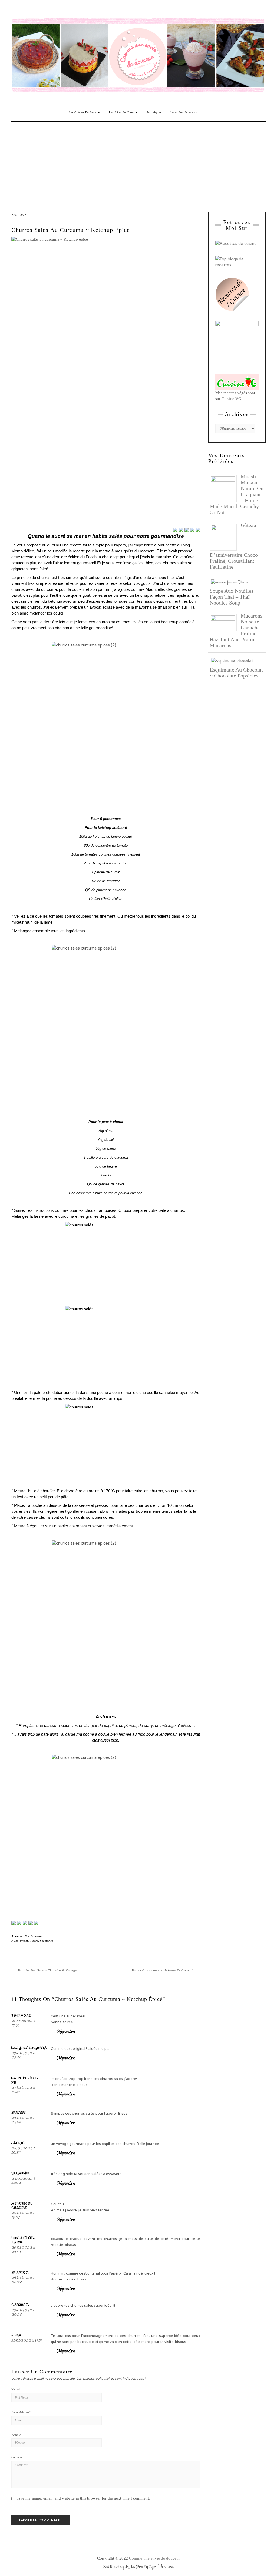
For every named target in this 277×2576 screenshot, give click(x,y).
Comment (17, 2457)
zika (16, 2335)
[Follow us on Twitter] (19, 1923)
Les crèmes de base (83, 112)
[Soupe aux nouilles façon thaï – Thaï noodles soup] (231, 582)
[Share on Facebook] (175, 530)
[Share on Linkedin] (198, 530)
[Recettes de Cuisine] (236, 243)
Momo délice (23, 551)
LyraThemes (161, 2567)
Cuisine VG (231, 399)
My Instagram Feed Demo (78, 10)
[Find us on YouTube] (36, 1923)
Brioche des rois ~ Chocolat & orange (47, 1970)
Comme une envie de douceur (154, 2558)
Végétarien (47, 1941)
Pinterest (30, 10)
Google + (46, 10)
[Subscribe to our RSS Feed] (31, 1923)
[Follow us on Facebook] (14, 1923)
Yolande (20, 2173)
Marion (20, 2272)
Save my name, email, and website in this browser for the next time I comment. (83, 2498)
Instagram (23, 10)
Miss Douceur (33, 1936)
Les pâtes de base (122, 112)
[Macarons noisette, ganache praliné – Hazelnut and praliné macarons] (225, 622)
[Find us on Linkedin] (25, 1923)
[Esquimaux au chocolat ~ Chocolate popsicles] (234, 660)
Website (16, 2435)
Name (16, 2389)
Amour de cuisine (22, 2205)
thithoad (21, 2015)
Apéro (34, 1941)
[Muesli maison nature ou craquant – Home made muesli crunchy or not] (225, 488)
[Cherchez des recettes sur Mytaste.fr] (237, 262)
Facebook (15, 10)
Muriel (19, 2112)
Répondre (66, 2031)
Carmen (20, 2305)
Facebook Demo (85, 10)
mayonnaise (146, 607)
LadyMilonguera (29, 2048)
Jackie (18, 2143)
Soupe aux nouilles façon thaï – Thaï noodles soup (232, 597)
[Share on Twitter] (181, 530)
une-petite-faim (23, 2240)
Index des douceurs (62, 10)
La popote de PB (24, 2080)
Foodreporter (38, 10)
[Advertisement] (138, 162)
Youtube (54, 10)
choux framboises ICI (103, 1210)
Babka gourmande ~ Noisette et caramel (163, 1970)
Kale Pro (134, 2567)
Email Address (21, 2412)
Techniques (154, 112)
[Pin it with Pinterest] (192, 530)
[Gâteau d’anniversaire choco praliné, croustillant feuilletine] (225, 536)
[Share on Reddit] (187, 530)
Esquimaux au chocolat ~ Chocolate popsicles (236, 673)
